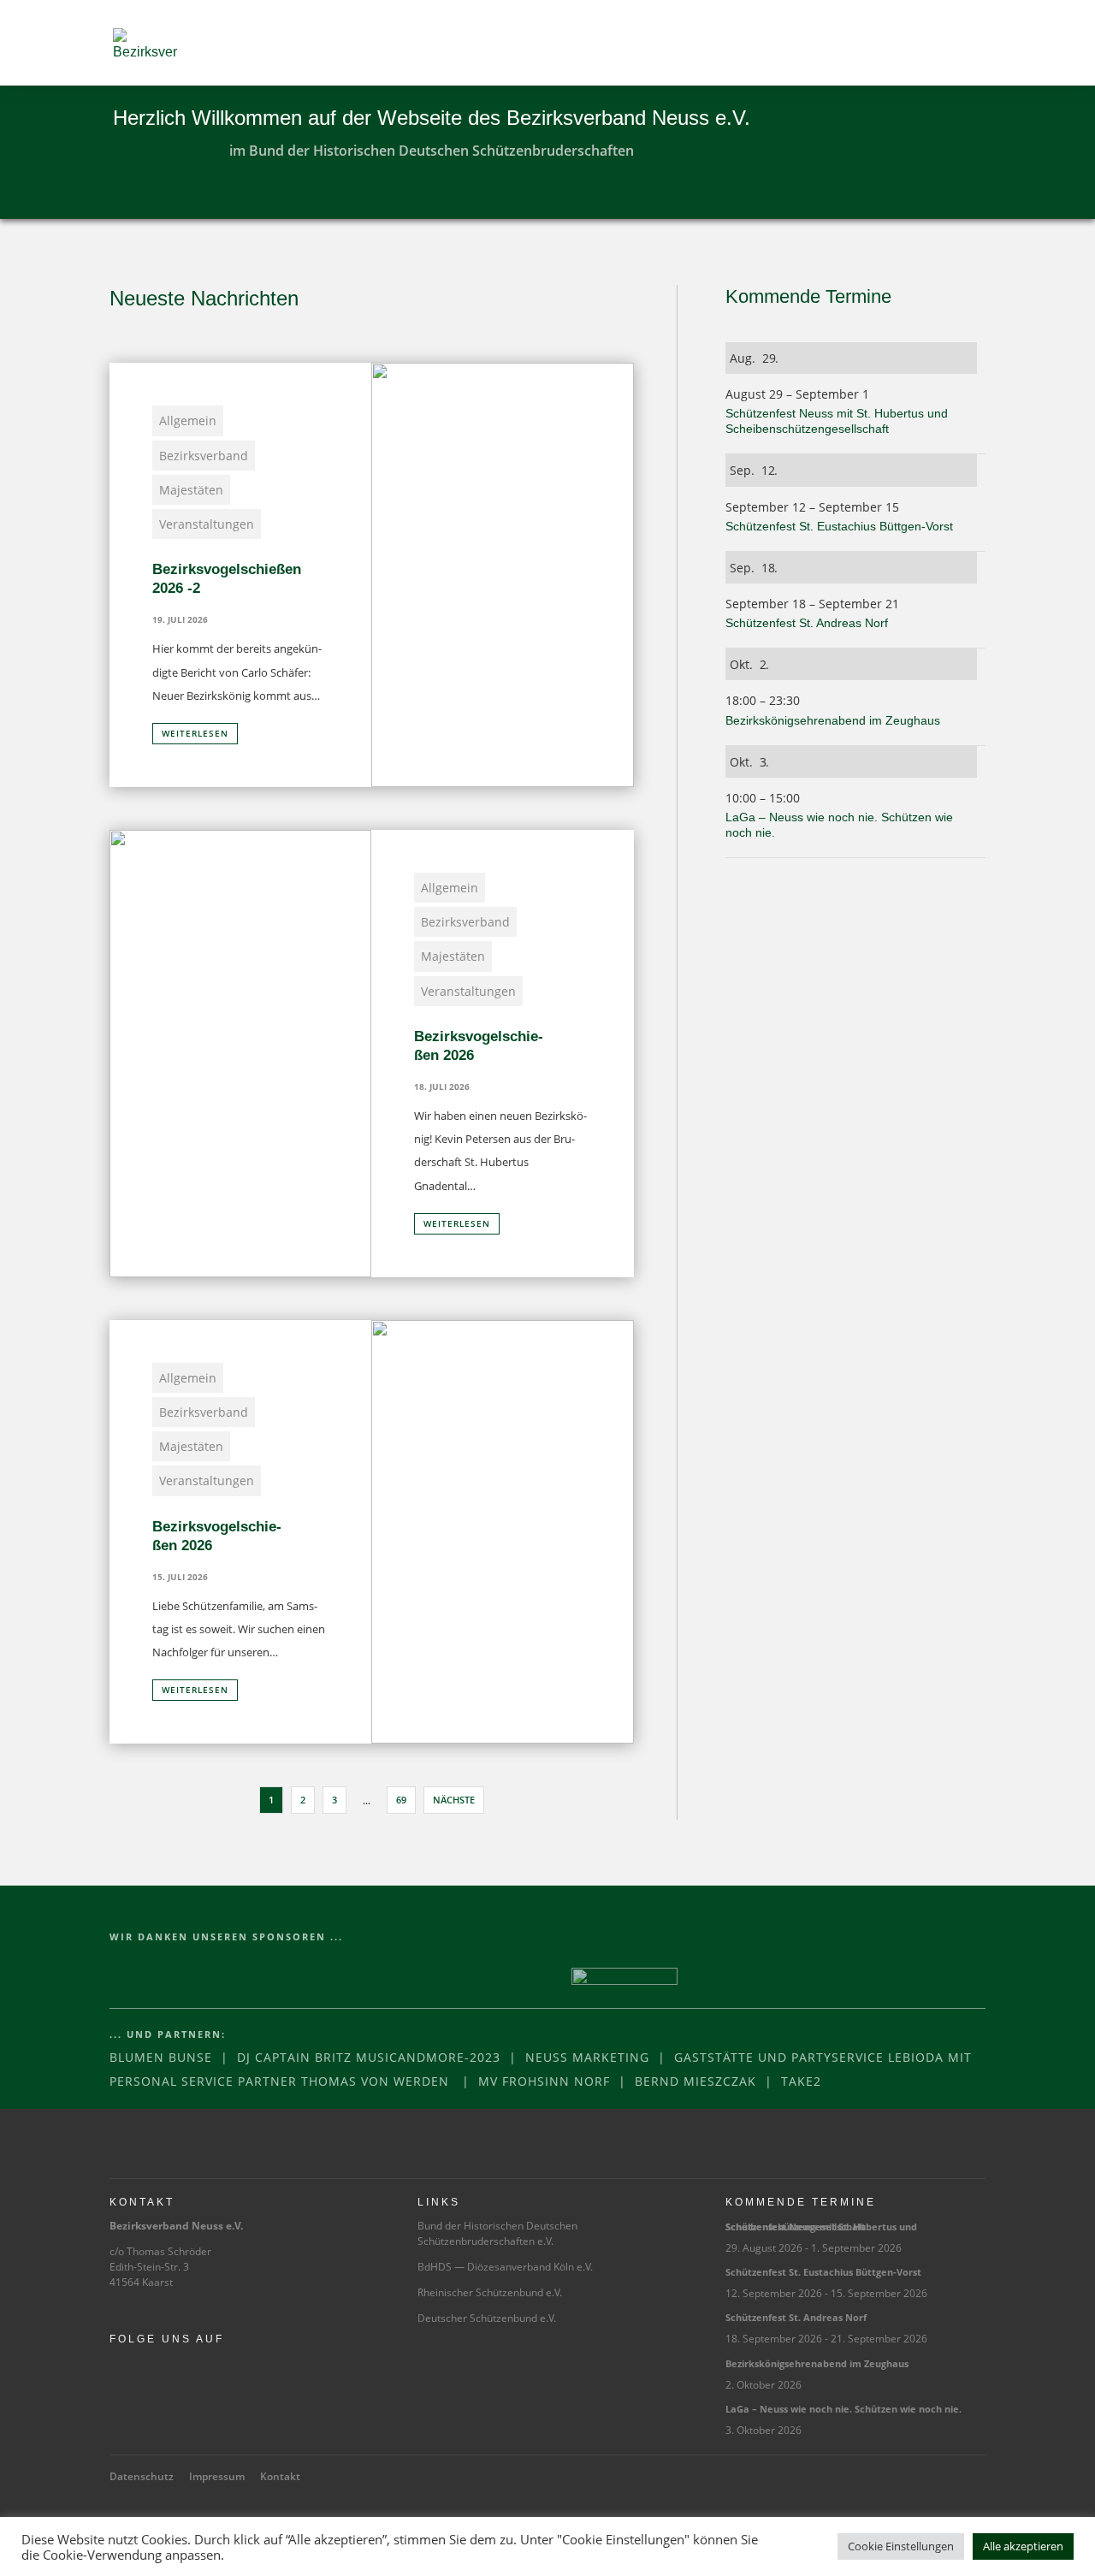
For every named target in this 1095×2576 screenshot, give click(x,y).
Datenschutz (142, 2476)
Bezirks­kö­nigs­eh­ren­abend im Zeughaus (835, 720)
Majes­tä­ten (191, 490)
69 (401, 1800)
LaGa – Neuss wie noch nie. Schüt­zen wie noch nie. (843, 2409)
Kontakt (280, 2476)
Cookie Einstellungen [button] (901, 2546)
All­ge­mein (188, 420)
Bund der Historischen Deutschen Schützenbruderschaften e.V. (497, 2233)
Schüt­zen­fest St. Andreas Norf (808, 623)
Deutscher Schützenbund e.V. (487, 2318)
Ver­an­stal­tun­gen (207, 524)
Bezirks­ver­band (204, 456)
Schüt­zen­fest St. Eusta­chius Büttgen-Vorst (841, 526)
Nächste (454, 1800)
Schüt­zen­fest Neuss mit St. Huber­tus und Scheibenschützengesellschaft (821, 2227)
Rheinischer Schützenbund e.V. (490, 2292)
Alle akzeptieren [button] (1023, 2546)
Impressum (217, 2476)
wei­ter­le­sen (195, 733)
